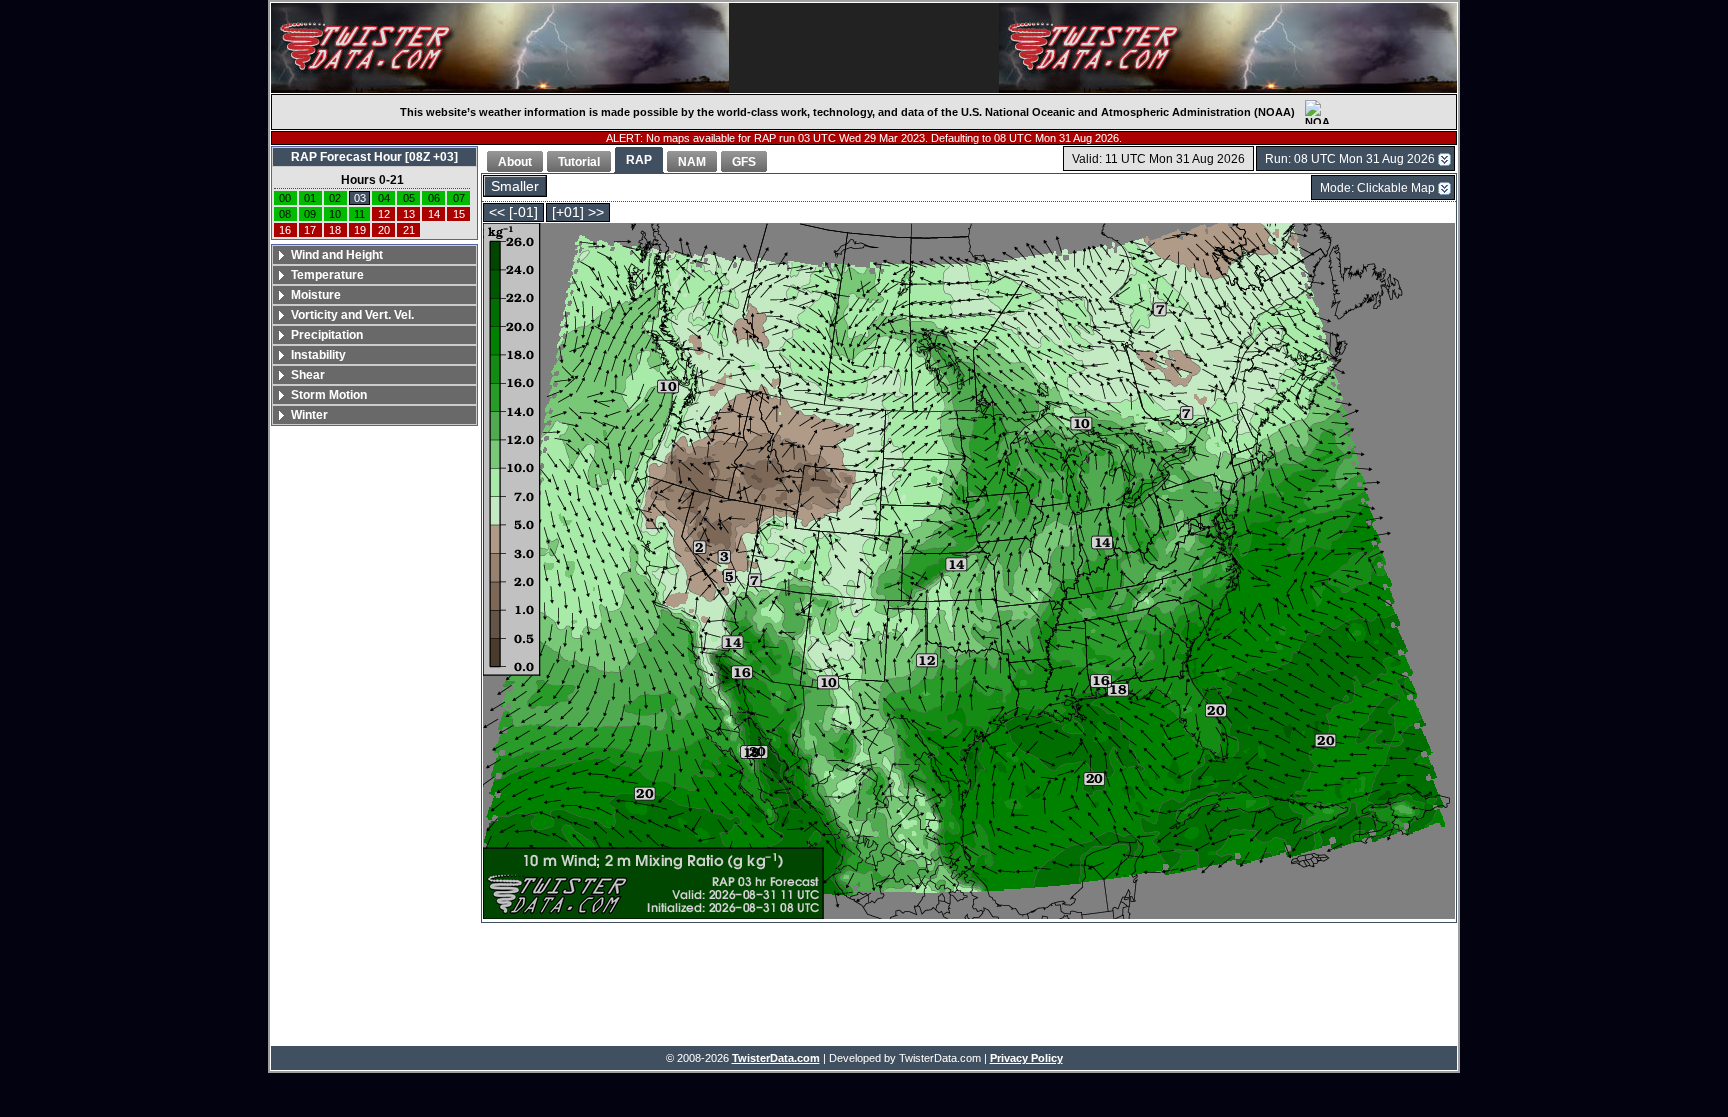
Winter (309, 415)
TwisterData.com (776, 1058)
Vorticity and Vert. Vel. (352, 315)
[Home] (500, 48)
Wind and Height (337, 255)
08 (285, 214)
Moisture (316, 295)
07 (459, 198)
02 (335, 198)
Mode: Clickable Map (1377, 188)
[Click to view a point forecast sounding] (969, 572)
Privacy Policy (1026, 1058)
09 (310, 214)
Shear (308, 375)
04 (384, 198)
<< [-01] (513, 212)
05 (409, 198)
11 (359, 214)
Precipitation (327, 335)
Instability (318, 355)
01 (310, 198)
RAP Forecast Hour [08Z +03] (374, 157)
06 (434, 198)
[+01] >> (578, 212)
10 (335, 214)
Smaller (515, 186)
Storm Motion (329, 395)
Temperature (327, 275)
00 (285, 198)
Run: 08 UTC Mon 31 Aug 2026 (1350, 159)
